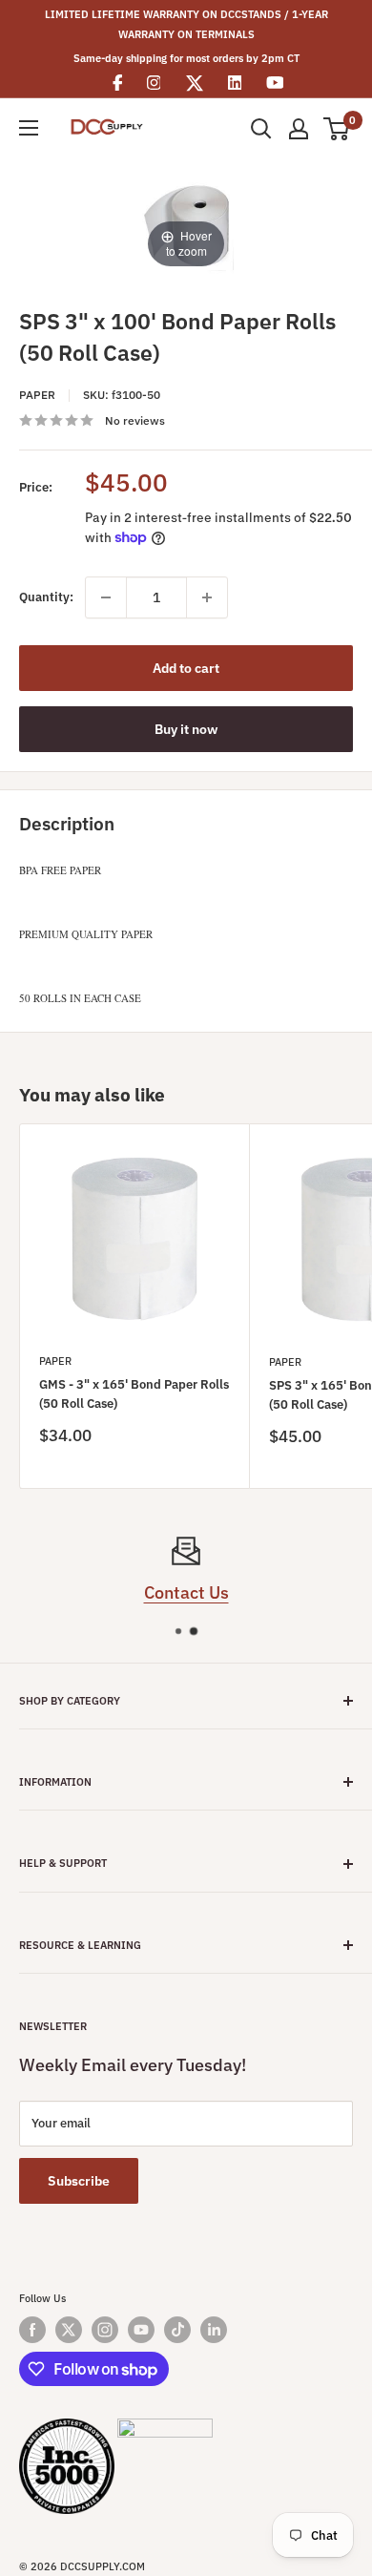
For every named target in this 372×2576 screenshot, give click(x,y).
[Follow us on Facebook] (32, 2330)
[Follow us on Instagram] (105, 2330)
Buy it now (186, 729)
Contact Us (186, 1592)
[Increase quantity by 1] (207, 597)
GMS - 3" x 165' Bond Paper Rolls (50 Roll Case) (134, 1394)
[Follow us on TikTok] (177, 2330)
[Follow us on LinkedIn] (214, 2330)
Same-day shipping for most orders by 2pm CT (186, 58)
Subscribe (79, 2181)
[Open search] (261, 129)
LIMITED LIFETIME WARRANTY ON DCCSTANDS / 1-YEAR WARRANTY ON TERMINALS (186, 24)
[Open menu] (29, 128)
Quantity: (46, 597)
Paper (37, 395)
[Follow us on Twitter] (69, 2330)
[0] (337, 129)
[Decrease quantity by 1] (106, 597)
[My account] (299, 129)
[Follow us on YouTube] (141, 2330)
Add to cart (186, 668)
